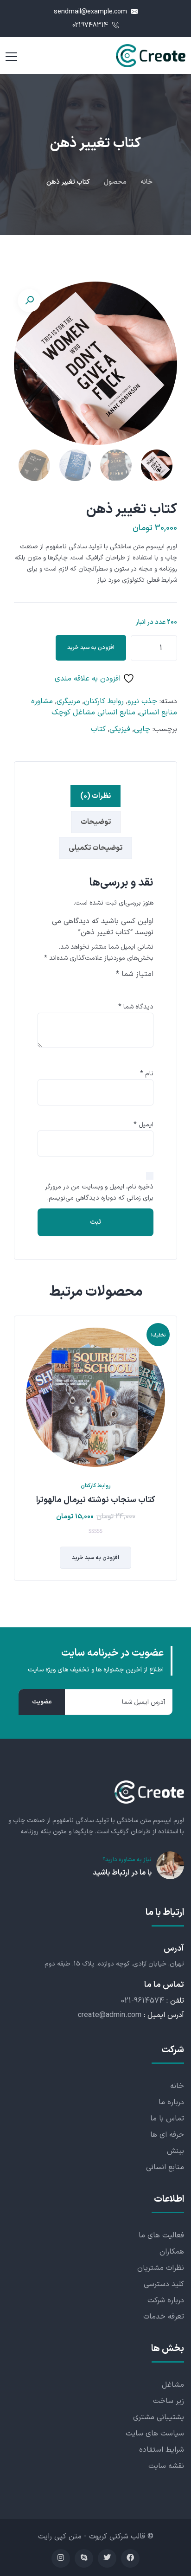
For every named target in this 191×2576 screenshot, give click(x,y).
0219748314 (91, 25)
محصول (115, 182)
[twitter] (107, 2558)
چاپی (142, 729)
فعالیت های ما (161, 2236)
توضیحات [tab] (96, 822)
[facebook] (130, 2558)
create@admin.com (110, 2015)
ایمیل (143, 1125)
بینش (175, 2151)
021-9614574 (143, 2001)
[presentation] (16, 1455)
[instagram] (61, 2558)
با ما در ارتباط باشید (122, 1873)
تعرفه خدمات (164, 2317)
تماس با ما (167, 2119)
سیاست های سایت (155, 2434)
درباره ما (171, 2102)
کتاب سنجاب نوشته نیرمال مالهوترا (95, 1500)
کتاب (98, 729)
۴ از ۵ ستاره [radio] (109, 990)
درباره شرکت (166, 2300)
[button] (29, 301)
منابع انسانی (165, 2167)
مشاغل (173, 2385)
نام (147, 1074)
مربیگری (68, 701)
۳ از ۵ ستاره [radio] (122, 990)
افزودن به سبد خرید (91, 648)
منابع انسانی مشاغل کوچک (93, 713)
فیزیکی (120, 729)
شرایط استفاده (162, 2450)
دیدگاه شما (136, 1007)
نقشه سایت (166, 2466)
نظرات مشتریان (161, 2268)
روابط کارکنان (104, 701)
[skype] (84, 2558)
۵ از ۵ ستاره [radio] (96, 990)
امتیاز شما (135, 974)
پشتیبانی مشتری (159, 2417)
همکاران (172, 2252)
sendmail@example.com (91, 12)
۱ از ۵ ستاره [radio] (148, 990)
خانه (146, 182)
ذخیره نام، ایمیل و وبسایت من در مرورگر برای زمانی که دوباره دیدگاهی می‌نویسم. (99, 1192)
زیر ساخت (169, 2401)
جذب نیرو (142, 701)
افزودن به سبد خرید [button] (95, 1558)
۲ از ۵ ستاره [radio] (135, 990)
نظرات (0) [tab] (95, 796)
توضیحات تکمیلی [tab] (95, 848)
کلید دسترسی (164, 2284)
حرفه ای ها (167, 2135)
